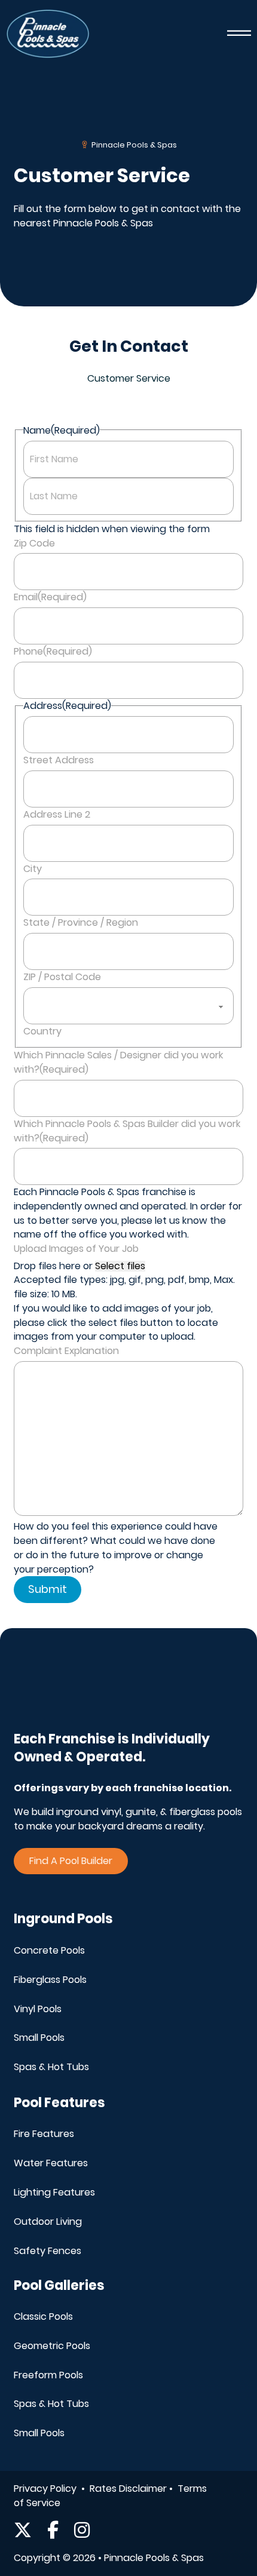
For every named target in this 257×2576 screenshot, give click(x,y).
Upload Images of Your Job (76, 1249)
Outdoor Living (48, 2222)
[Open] (239, 34)
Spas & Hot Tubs (51, 2067)
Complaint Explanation (66, 1351)
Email (50, 597)
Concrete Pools (49, 1950)
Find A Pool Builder (71, 1861)
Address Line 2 (57, 814)
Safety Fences (48, 2251)
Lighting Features (54, 2192)
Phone (53, 651)
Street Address (59, 760)
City (33, 869)
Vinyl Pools (38, 2009)
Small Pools (39, 2038)
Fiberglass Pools (50, 1980)
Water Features (51, 2163)
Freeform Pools (48, 2375)
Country (42, 1031)
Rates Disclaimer (129, 2489)
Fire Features (44, 2134)
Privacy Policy (46, 2489)
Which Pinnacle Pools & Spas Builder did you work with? (127, 1131)
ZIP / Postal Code (62, 977)
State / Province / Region (81, 922)
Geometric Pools (52, 2346)
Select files (120, 1266)
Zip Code (34, 543)
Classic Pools (43, 2316)
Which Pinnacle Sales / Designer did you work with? (119, 1062)
